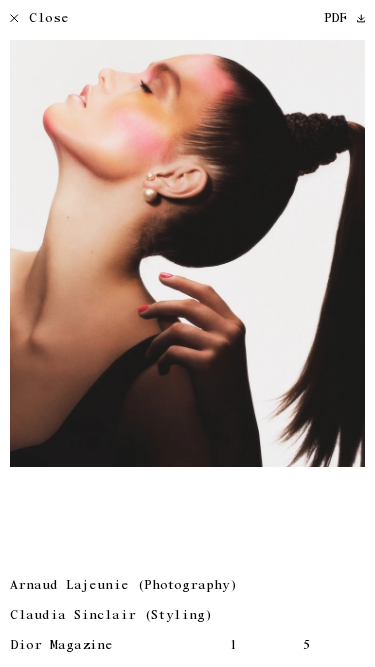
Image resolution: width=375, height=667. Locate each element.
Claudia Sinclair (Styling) (111, 616)
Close (49, 19)
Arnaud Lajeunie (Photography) (123, 586)
